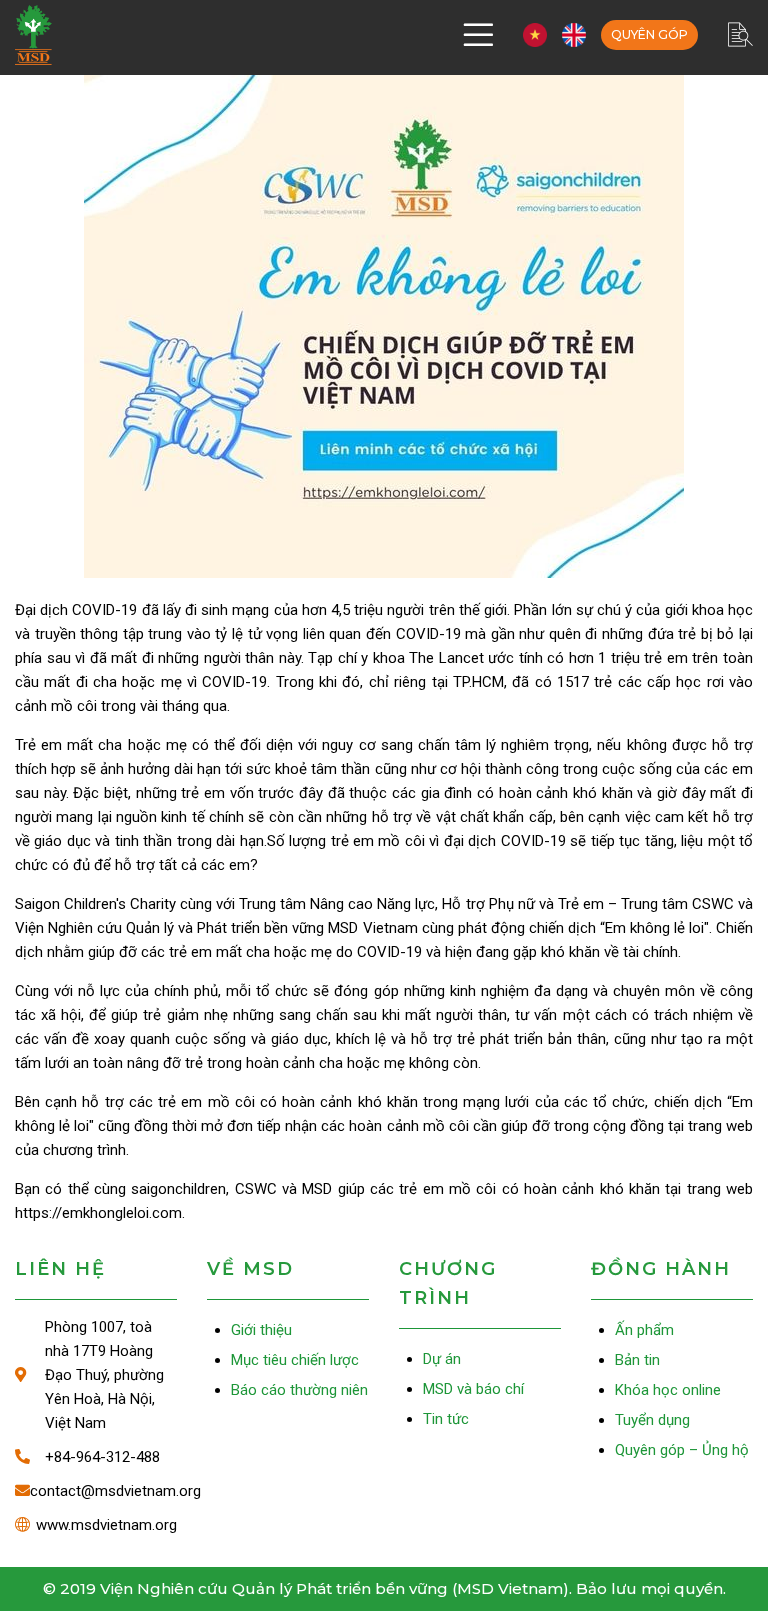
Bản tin (637, 1360)
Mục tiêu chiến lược (295, 1360)
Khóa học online (668, 1390)
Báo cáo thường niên (299, 1390)
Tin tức (446, 1419)
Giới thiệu (261, 1330)
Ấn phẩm (644, 1330)
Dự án (442, 1359)
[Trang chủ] (33, 35)
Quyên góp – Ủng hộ (649, 35)
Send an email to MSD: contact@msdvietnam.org (96, 1491)
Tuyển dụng (652, 1420)
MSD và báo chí (473, 1389)
